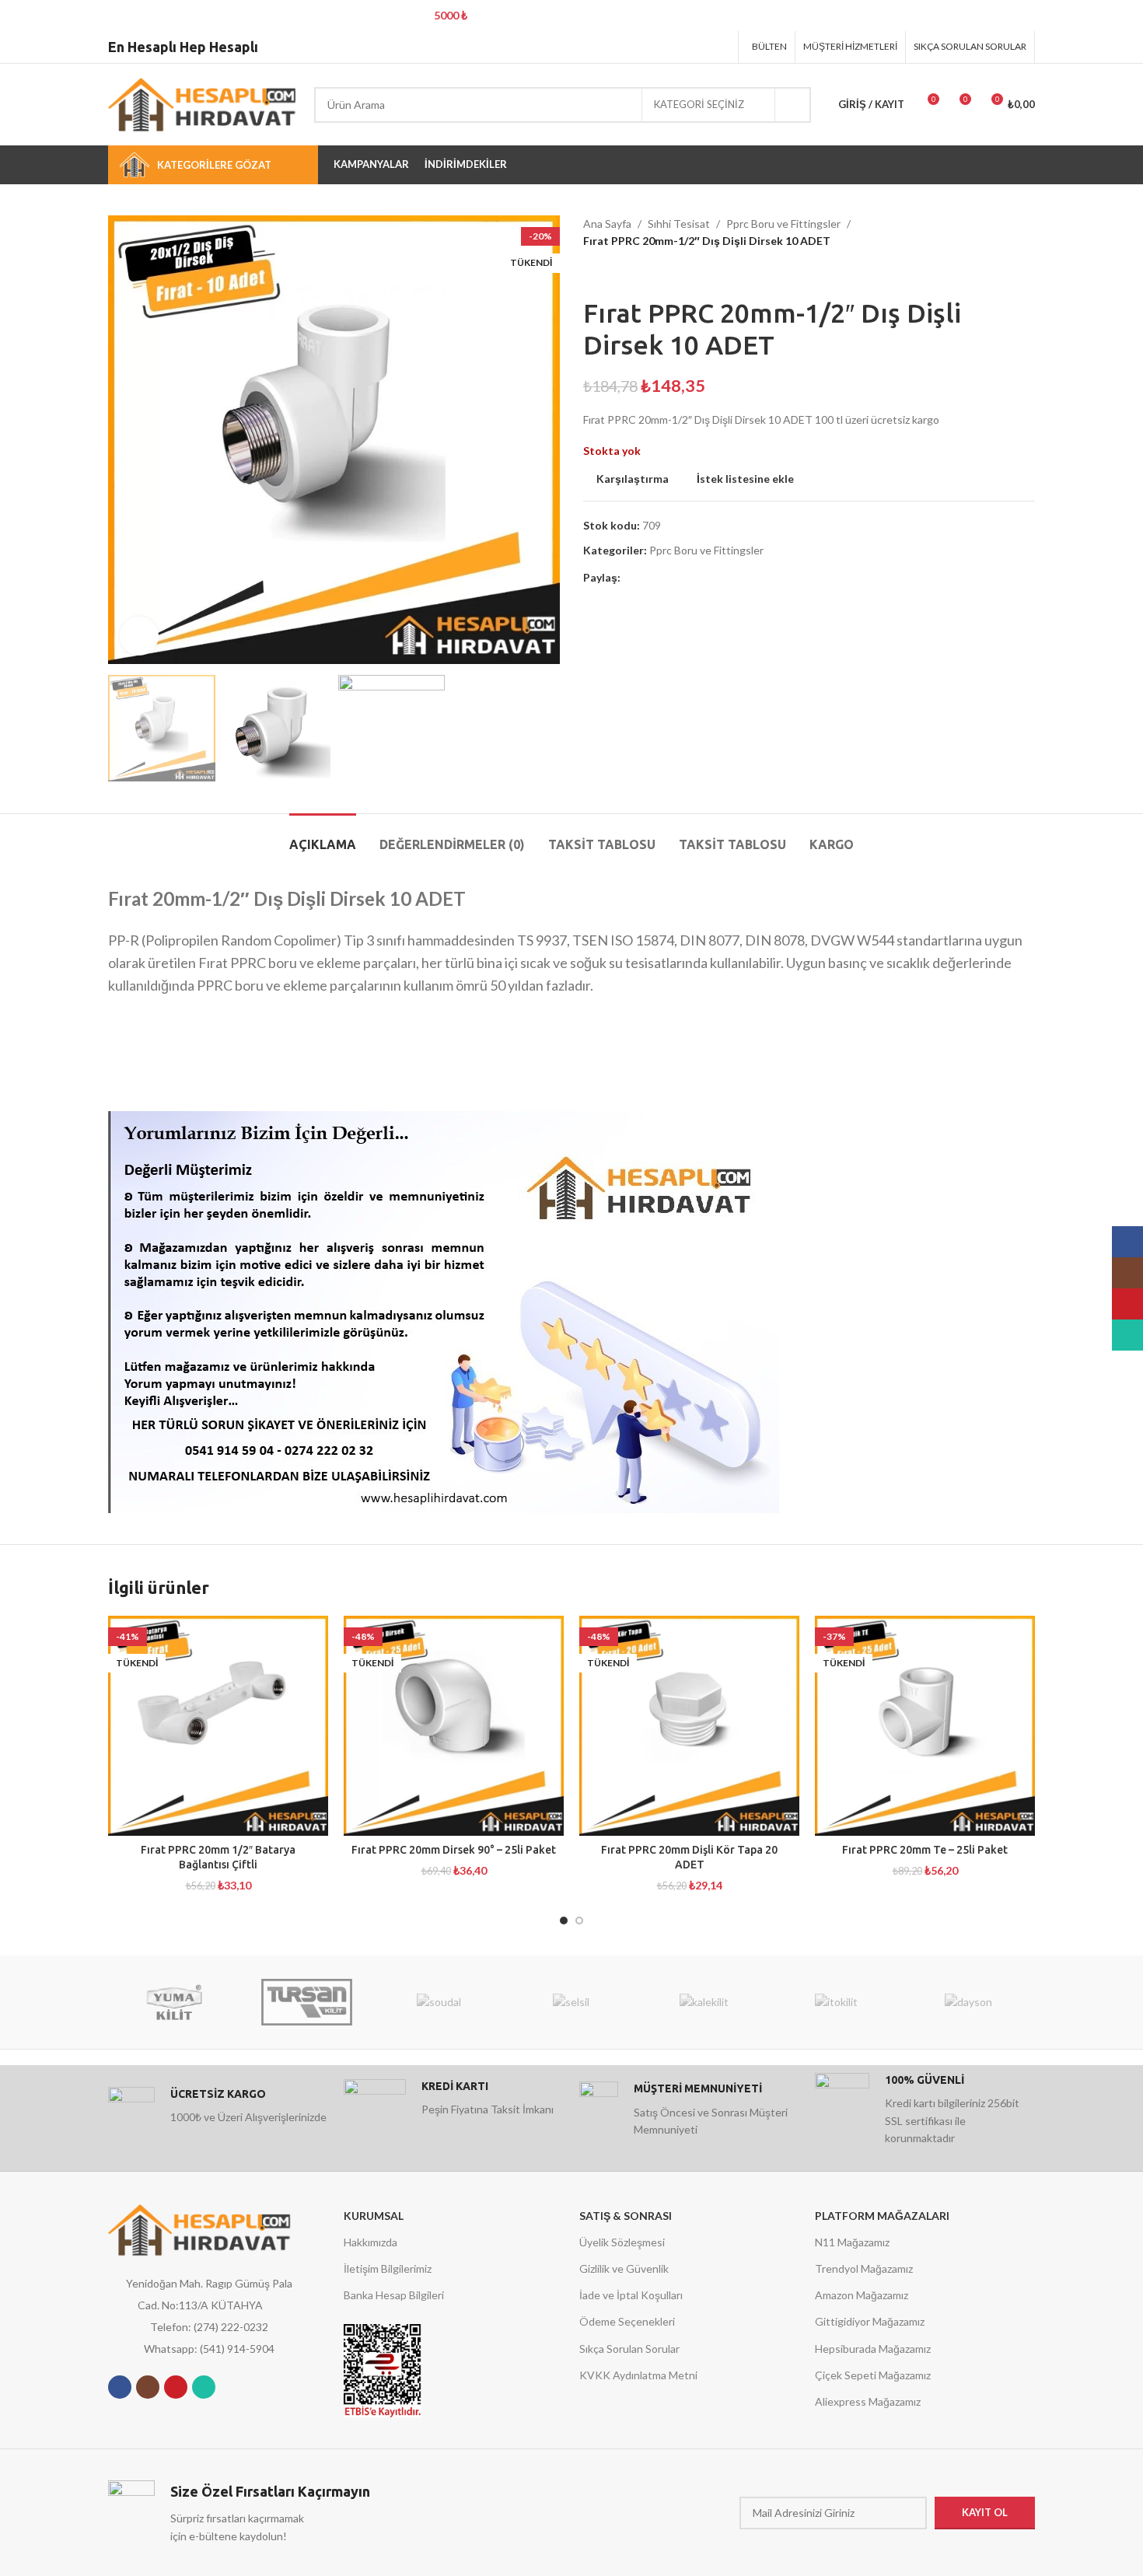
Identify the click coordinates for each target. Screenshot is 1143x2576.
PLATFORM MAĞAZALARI (882, 2216)
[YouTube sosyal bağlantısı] (176, 2387)
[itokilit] (836, 2002)
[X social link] (661, 47)
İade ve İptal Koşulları (631, 2295)
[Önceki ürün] (591, 274)
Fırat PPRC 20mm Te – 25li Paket (925, 1850)
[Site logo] (203, 103)
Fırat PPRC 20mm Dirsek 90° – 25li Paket (454, 1850)
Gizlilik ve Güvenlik (624, 2268)
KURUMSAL (374, 2216)
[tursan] (306, 2002)
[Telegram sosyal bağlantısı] (720, 47)
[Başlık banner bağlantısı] (548, 16)
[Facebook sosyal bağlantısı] (641, 47)
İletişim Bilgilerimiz (388, 2268)
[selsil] (571, 2002)
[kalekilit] (704, 2002)
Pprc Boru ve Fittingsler (783, 224)
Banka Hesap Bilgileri (394, 2295)
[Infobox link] (218, 2110)
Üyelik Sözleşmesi (622, 2242)
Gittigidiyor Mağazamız (870, 2321)
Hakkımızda (371, 2242)
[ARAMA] (793, 105)
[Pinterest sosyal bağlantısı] (681, 47)
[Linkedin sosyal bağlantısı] (700, 47)
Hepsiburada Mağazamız (873, 2349)
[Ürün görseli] (218, 1726)
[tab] (323, 837)
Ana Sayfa (607, 224)
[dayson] (969, 2002)
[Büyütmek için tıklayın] (139, 636)
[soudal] (439, 2002)
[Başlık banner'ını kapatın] (1124, 16)
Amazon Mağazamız (862, 2295)
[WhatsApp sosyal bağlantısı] (204, 2387)
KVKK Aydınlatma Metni (638, 2375)
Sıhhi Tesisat (679, 224)
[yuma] (174, 2002)
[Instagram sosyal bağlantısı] (148, 2387)
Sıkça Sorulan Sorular (629, 2349)
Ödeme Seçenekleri (627, 2321)
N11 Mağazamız (852, 2242)
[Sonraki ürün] (622, 274)
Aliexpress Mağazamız (868, 2401)
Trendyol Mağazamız (864, 2268)
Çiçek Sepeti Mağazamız (873, 2375)
